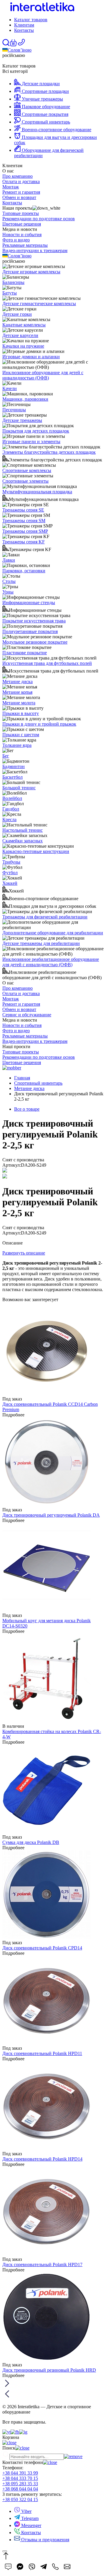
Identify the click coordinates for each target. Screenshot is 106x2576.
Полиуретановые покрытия (30, 631)
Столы (9, 581)
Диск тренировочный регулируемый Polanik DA (51, 1515)
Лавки (9, 560)
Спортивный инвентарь (38, 1083)
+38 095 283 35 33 (20, 2484)
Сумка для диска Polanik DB (31, 1842)
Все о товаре (27, 1109)
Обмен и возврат (19, 197)
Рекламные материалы (25, 245)
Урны (8, 592)
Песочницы (14, 410)
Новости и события (22, 235)
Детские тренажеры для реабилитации (41, 943)
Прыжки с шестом (21, 735)
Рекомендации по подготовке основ (39, 219)
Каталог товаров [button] (31, 20)
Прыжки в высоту (21, 713)
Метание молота (19, 703)
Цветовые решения (22, 224)
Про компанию (18, 176)
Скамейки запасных (23, 841)
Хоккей (10, 883)
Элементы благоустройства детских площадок (49, 452)
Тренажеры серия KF (24, 542)
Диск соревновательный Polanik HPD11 (42, 2053)
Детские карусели (20, 335)
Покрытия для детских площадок (36, 431)
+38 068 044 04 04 (20, 2489)
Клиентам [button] (24, 25)
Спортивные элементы (25, 481)
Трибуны (11, 862)
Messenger (31, 2525)
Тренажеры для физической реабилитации (45, 917)
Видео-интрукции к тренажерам (35, 250)
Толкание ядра (17, 745)
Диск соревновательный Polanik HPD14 (42, 2159)
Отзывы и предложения (45, 2540)
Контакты (24, 30)
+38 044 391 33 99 (20, 2473)
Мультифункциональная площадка (37, 492)
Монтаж (11, 187)
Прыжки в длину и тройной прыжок (39, 724)
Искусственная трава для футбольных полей (47, 663)
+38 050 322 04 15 (20, 2499)
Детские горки (17, 314)
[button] (13, 45)
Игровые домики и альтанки (31, 357)
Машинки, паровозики (25, 399)
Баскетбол (13, 777)
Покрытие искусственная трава (34, 621)
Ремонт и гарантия (21, 192)
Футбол (10, 873)
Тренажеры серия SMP (25, 531)
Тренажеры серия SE (23, 510)
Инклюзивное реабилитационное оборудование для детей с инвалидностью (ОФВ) (51, 962)
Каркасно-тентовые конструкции (36, 851)
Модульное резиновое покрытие (35, 642)
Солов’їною (20, 50)
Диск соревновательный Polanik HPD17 (42, 2265)
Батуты (10, 293)
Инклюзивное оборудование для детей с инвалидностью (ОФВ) (43, 375)
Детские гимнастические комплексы (39, 304)
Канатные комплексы (24, 325)
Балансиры (13, 282)
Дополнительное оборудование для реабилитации (53, 933)
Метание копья (17, 692)
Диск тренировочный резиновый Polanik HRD (49, 2370)
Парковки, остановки (24, 571)
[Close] (5, 2551)
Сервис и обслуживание (27, 1015)
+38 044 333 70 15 (20, 2478)
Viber (26, 2511)
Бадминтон (14, 766)
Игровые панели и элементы (31, 442)
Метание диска (18, 682)
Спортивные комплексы (27, 470)
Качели (10, 388)
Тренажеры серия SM (24, 521)
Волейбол (12, 798)
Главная (22, 1078)
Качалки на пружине (23, 346)
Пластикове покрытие (25, 653)
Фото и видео (16, 240)
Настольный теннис (23, 830)
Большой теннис (19, 788)
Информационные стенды (29, 603)
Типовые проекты (21, 213)
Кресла (9, 820)
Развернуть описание (24, 1253)
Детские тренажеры (22, 420)
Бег (6, 756)
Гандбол (11, 809)
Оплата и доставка (21, 181)
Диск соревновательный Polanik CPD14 (42, 1948)
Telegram (29, 2518)
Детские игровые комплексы (31, 272)
